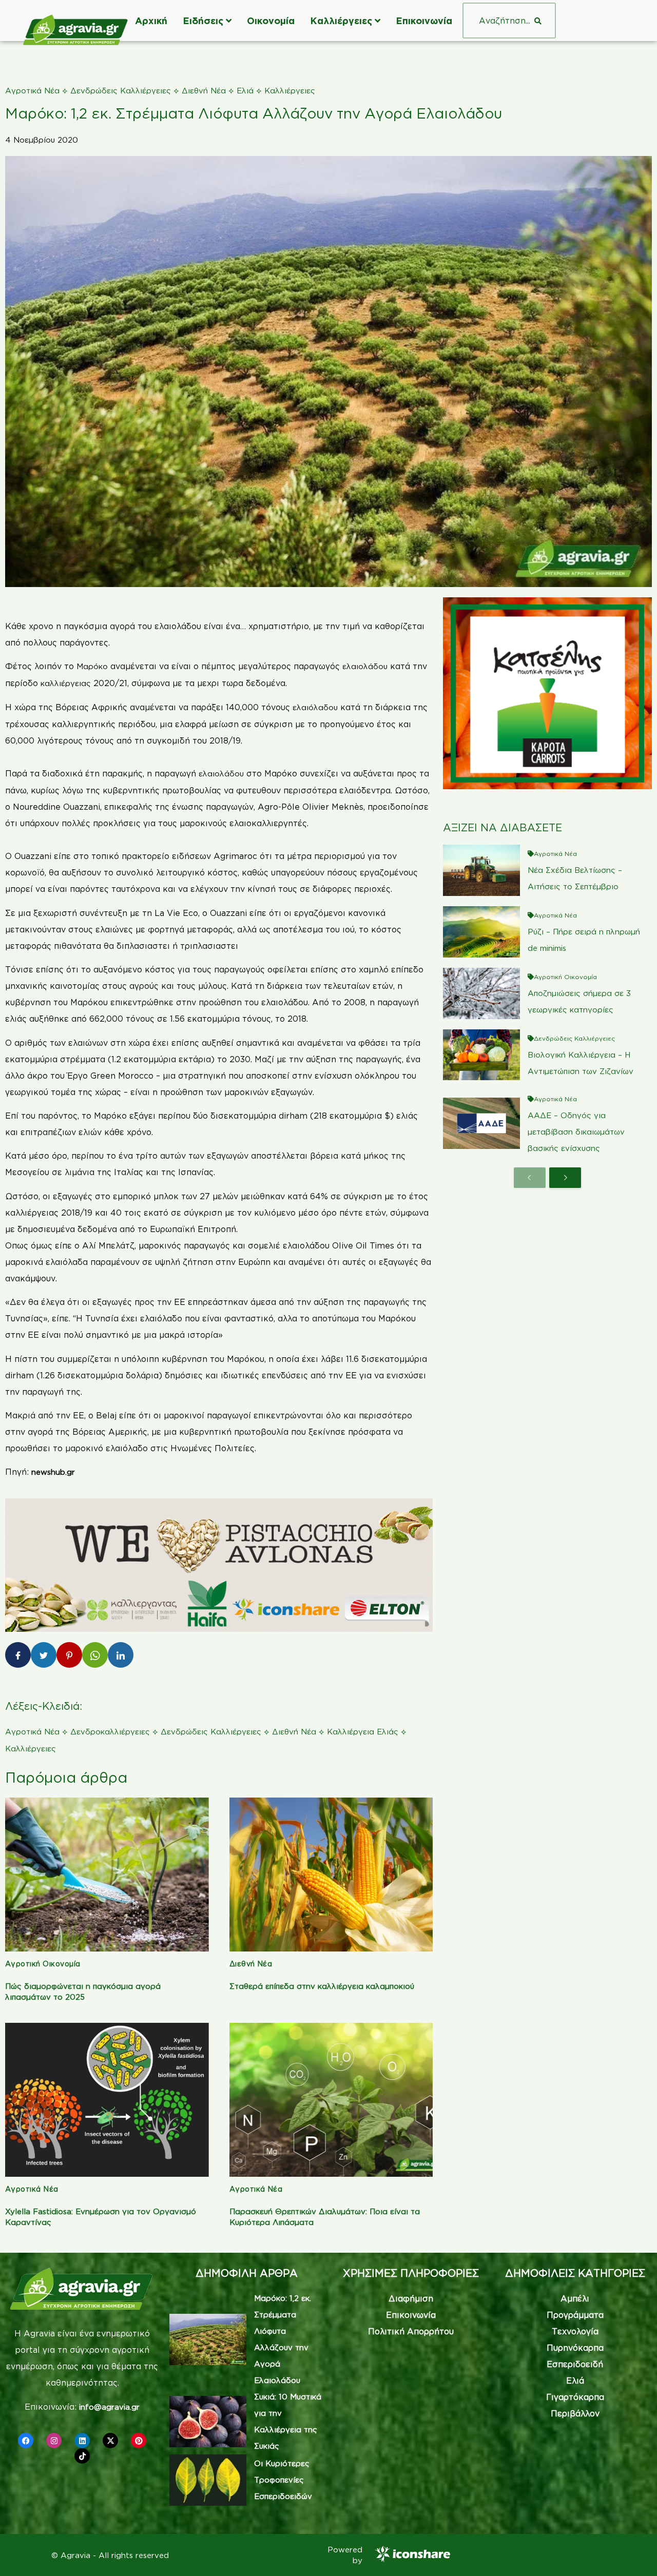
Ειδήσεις (203, 21)
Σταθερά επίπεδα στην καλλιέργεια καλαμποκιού (322, 1986)
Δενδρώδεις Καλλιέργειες (121, 91)
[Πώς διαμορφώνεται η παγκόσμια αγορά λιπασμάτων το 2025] (107, 1875)
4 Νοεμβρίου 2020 (42, 140)
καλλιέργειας (67, 683)
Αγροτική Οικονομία (43, 1964)
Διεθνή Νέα (204, 91)
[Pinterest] (139, 2441)
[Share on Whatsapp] (95, 1655)
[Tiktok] (82, 2456)
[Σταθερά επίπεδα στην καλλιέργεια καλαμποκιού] (331, 1875)
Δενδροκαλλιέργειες (110, 1732)
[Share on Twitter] (44, 1655)
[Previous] (530, 1178)
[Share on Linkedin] (121, 1655)
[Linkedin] (82, 2441)
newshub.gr (53, 1472)
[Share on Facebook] (18, 1655)
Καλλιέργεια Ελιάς (363, 1732)
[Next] (565, 1178)
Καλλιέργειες (341, 21)
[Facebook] (26, 2441)
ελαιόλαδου (316, 707)
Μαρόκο (93, 666)
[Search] (538, 21)
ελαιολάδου (366, 666)
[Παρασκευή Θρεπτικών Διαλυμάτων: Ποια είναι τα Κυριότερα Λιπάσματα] (331, 2100)
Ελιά (245, 91)
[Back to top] (634, 2553)
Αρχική (151, 21)
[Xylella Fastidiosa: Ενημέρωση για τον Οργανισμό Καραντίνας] (107, 2100)
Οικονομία (271, 21)
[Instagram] (54, 2441)
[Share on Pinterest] (69, 1655)
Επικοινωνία (424, 21)
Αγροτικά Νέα (32, 91)
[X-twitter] (110, 2441)
